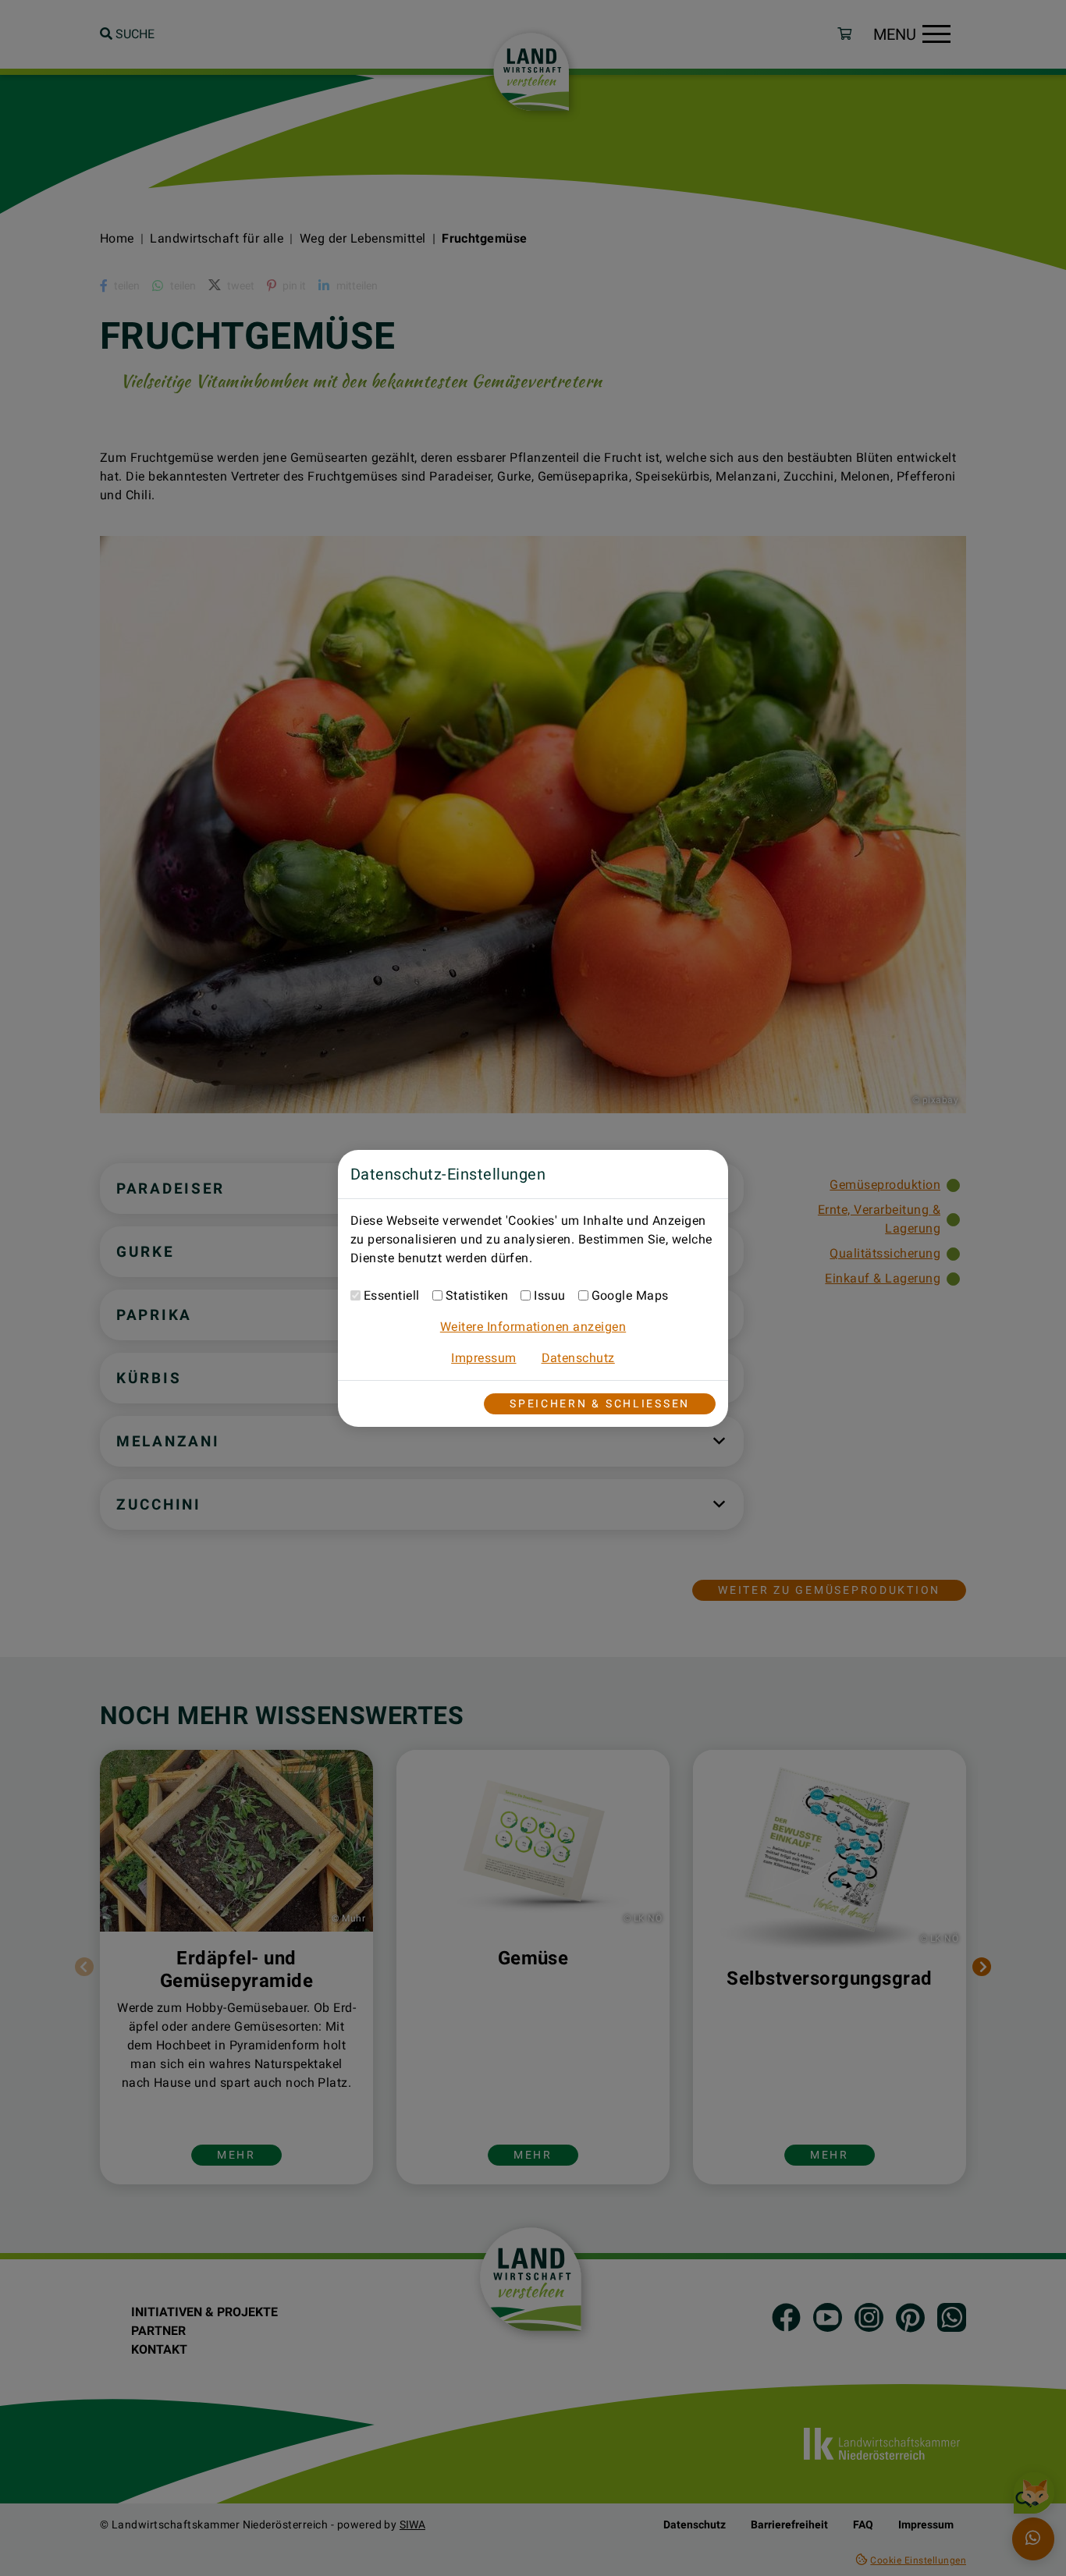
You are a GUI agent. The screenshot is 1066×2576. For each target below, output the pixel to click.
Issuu (549, 1295)
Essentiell (392, 1295)
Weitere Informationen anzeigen (533, 1327)
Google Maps (630, 1295)
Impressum (483, 1358)
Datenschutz (578, 1358)
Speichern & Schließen (600, 1404)
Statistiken (477, 1295)
